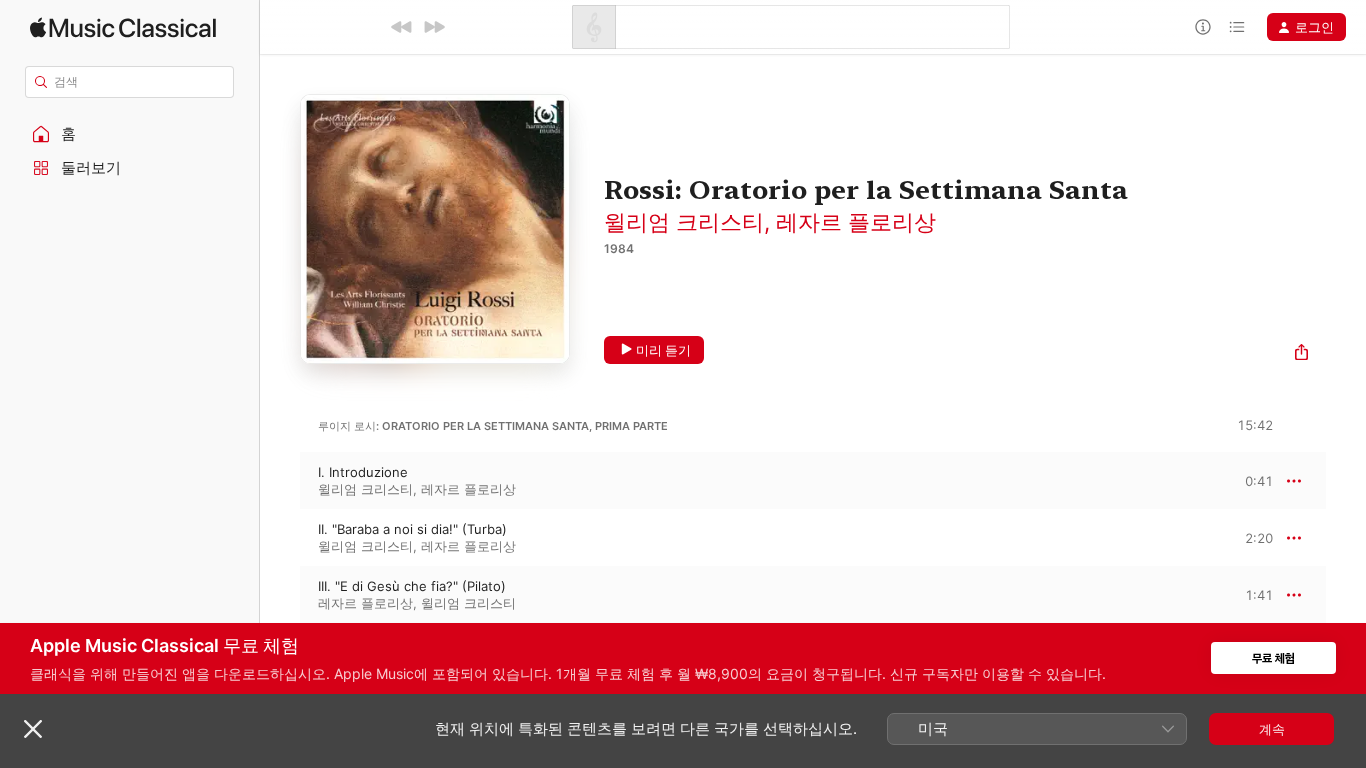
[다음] (434, 27)
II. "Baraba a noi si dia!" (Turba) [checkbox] (412, 529)
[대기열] (1237, 27)
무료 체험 (1273, 658)
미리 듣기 (663, 350)
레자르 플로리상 (856, 222)
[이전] (402, 27)
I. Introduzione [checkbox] (363, 472)
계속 (1272, 729)
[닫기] (33, 729)
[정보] (1203, 27)
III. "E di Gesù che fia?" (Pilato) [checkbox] (412, 586)
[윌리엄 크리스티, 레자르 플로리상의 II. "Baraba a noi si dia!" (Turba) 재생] (280, 538)
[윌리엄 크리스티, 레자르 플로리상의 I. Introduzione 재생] (280, 481)
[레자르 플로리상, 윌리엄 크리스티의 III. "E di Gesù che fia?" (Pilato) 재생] (280, 595)
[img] (123, 27)
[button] (130, 134)
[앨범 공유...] (1301, 354)
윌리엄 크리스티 (684, 222)
